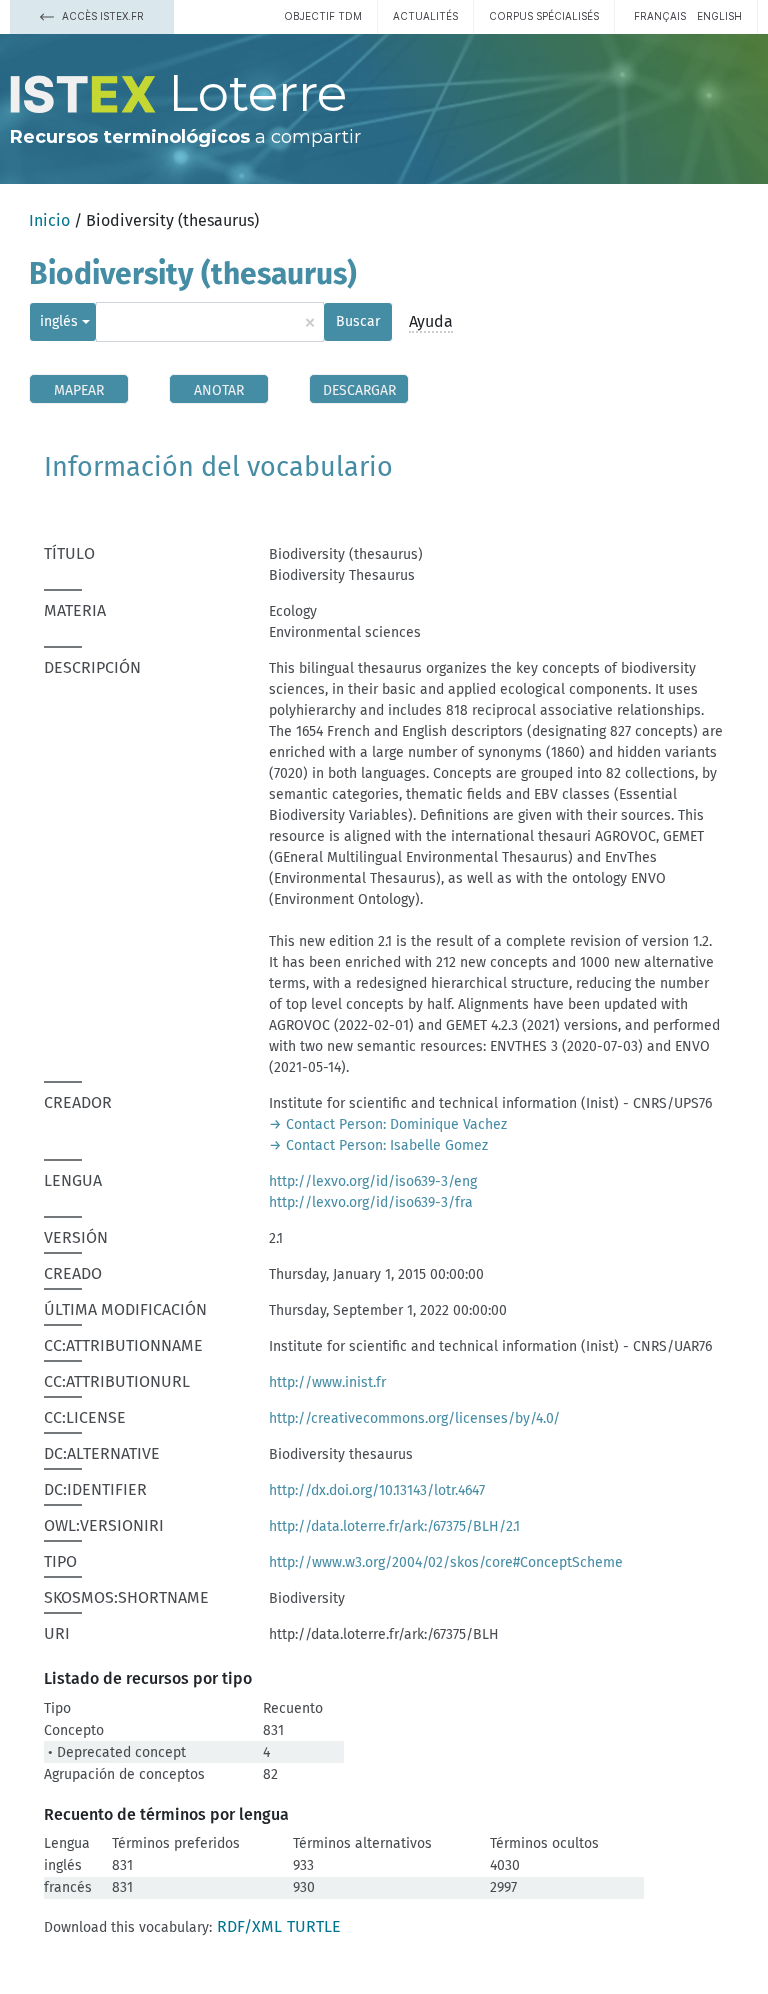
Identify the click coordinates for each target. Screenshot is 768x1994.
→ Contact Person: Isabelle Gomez (378, 1145)
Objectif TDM (323, 16)
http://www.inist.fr (327, 1382)
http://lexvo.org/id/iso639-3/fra (371, 1202)
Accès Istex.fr (101, 16)
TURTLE (314, 1926)
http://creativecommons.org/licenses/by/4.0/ (414, 1418)
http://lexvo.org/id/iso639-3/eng (373, 1181)
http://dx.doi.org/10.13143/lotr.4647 (377, 1490)
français (660, 16)
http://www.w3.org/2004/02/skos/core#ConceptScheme (446, 1562)
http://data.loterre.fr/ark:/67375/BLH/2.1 (394, 1526)
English (719, 16)
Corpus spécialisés (544, 16)
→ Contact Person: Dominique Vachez (388, 1124)
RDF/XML (249, 1926)
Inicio (49, 220)
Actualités (425, 16)
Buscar (358, 321)
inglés (59, 321)
